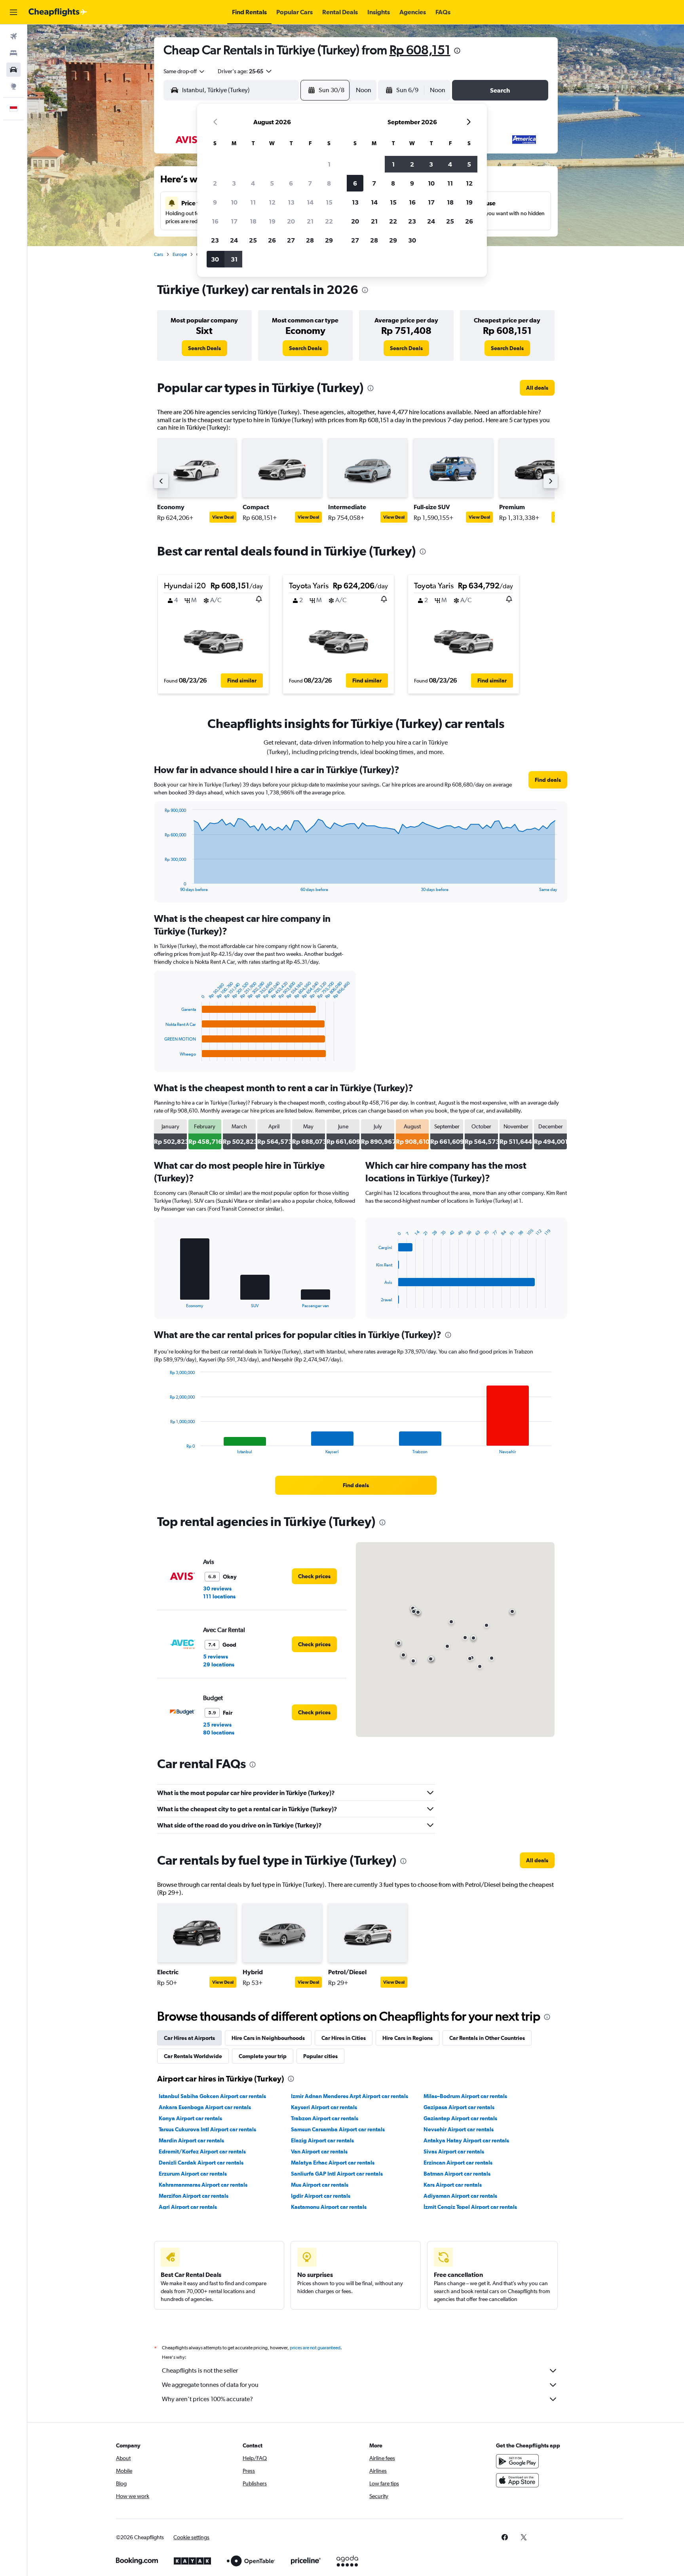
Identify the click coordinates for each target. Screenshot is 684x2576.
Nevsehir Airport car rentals (459, 2129)
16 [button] (215, 221)
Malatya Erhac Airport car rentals (333, 2163)
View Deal (223, 517)
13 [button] (291, 202)
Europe (180, 254)
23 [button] (215, 240)
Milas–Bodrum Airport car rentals (465, 2096)
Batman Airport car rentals (457, 2174)
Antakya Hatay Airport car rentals (466, 2140)
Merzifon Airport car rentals (194, 2196)
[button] (13, 12)
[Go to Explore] (13, 86)
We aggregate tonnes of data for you (210, 2385)
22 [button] (329, 221)
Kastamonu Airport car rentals (329, 2207)
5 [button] (272, 183)
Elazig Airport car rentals (322, 2140)
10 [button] (234, 202)
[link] (204, 348)
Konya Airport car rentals (190, 2118)
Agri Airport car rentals (188, 2207)
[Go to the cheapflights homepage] (58, 12)
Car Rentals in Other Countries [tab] (487, 2038)
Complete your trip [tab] (263, 2056)
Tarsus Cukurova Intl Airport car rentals (207, 2129)
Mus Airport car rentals (320, 2185)
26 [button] (272, 240)
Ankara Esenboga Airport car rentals (205, 2107)
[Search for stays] (13, 53)
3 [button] (234, 183)
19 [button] (272, 221)
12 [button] (272, 202)
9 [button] (215, 202)
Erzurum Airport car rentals (193, 2174)
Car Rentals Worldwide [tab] (193, 2056)
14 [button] (310, 202)
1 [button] (329, 164)
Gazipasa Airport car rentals (459, 2107)
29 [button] (329, 240)
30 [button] (215, 259)
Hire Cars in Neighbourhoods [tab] (268, 2038)
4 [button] (253, 183)
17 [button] (234, 221)
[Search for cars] (13, 70)
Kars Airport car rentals (453, 2185)
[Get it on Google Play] (517, 2461)
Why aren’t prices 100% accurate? (207, 2399)
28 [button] (310, 240)
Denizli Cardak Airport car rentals (201, 2163)
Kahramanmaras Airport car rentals (203, 2185)
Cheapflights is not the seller (200, 2370)
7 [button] (310, 183)
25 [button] (253, 240)
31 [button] (234, 259)
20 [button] (291, 221)
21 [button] (310, 221)
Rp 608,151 (420, 50)
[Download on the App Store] (517, 2480)
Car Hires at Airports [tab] (189, 2038)
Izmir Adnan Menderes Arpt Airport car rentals (350, 2096)
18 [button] (253, 221)
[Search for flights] (13, 36)
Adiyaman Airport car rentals (460, 2196)
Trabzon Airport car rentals (325, 2118)
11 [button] (253, 202)
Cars (159, 254)
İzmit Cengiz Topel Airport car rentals (470, 2207)
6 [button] (291, 183)
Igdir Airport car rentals (321, 2196)
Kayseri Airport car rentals (324, 2107)
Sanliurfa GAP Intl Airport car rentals (337, 2174)
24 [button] (234, 240)
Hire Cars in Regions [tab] (408, 2038)
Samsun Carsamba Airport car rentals (338, 2129)
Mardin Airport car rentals (191, 2140)
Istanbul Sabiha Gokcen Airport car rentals (212, 2096)
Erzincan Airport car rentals (458, 2163)
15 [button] (329, 202)
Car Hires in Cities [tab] (344, 2038)
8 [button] (329, 183)
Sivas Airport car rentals (454, 2151)
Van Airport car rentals (319, 2151)
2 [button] (215, 183)
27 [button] (291, 240)
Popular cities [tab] (320, 2056)
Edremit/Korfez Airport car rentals (202, 2151)
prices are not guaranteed (315, 2348)
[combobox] (184, 71)
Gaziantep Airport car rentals (460, 2118)
